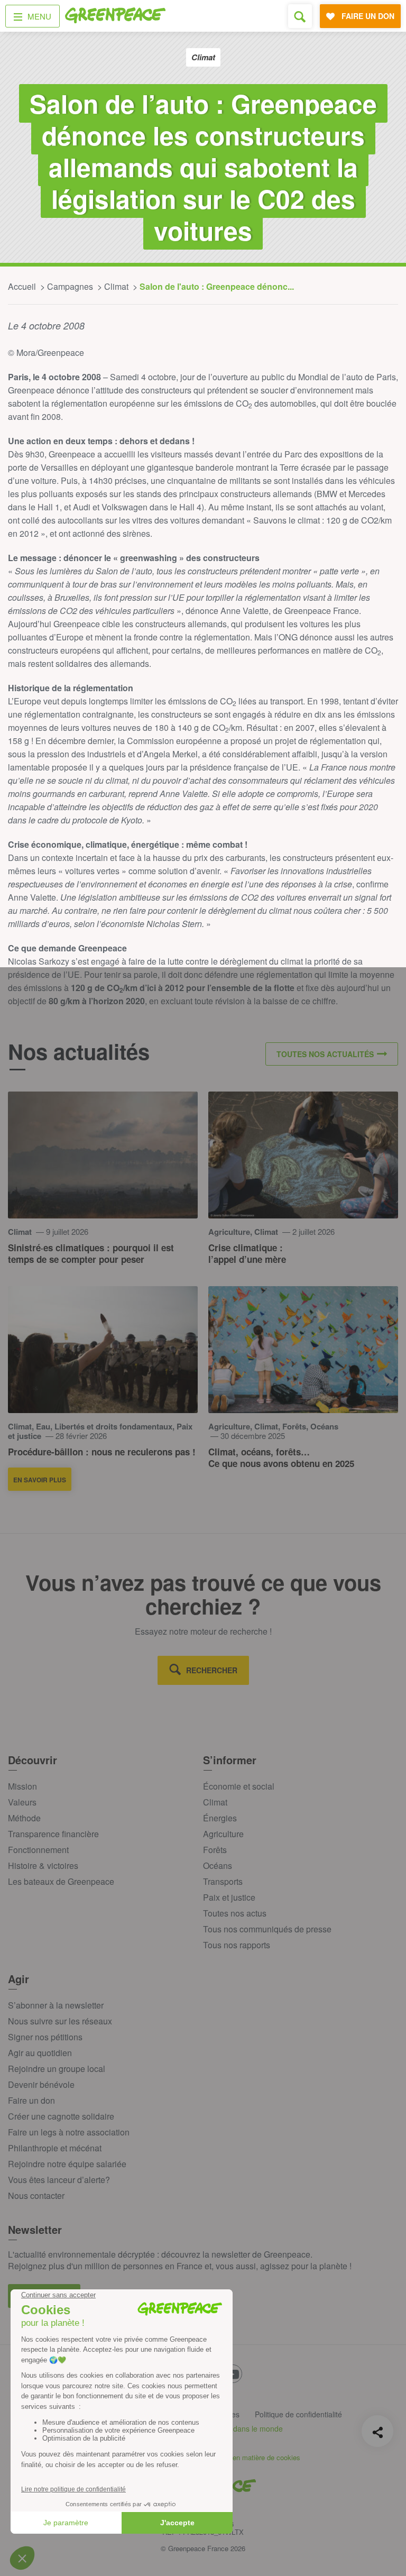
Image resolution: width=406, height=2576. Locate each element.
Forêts (215, 1850)
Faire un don (31, 2100)
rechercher (212, 1670)
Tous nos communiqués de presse (267, 1929)
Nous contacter (36, 2195)
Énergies (220, 1818)
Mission (22, 1786)
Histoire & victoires (43, 1865)
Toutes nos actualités (325, 1054)
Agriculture (223, 1834)
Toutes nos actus (235, 1913)
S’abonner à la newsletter (56, 2005)
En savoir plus (40, 1480)
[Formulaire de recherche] (300, 16)
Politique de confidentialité (298, 2414)
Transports (223, 1881)
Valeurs (22, 1802)
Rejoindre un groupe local (57, 2069)
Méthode (24, 1818)
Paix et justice (229, 1897)
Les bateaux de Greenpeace (61, 1881)
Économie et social (239, 1786)
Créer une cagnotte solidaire (61, 2116)
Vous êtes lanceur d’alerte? (59, 2180)
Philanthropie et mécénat (55, 2148)
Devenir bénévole (41, 2084)
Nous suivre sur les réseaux (60, 2021)
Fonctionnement (38, 1850)
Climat (215, 1802)
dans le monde (258, 2428)
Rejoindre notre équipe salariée (67, 2164)
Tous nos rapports (237, 1945)
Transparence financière (53, 1834)
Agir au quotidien (40, 2053)
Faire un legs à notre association (69, 2132)
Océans (218, 1865)
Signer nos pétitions (45, 2037)
